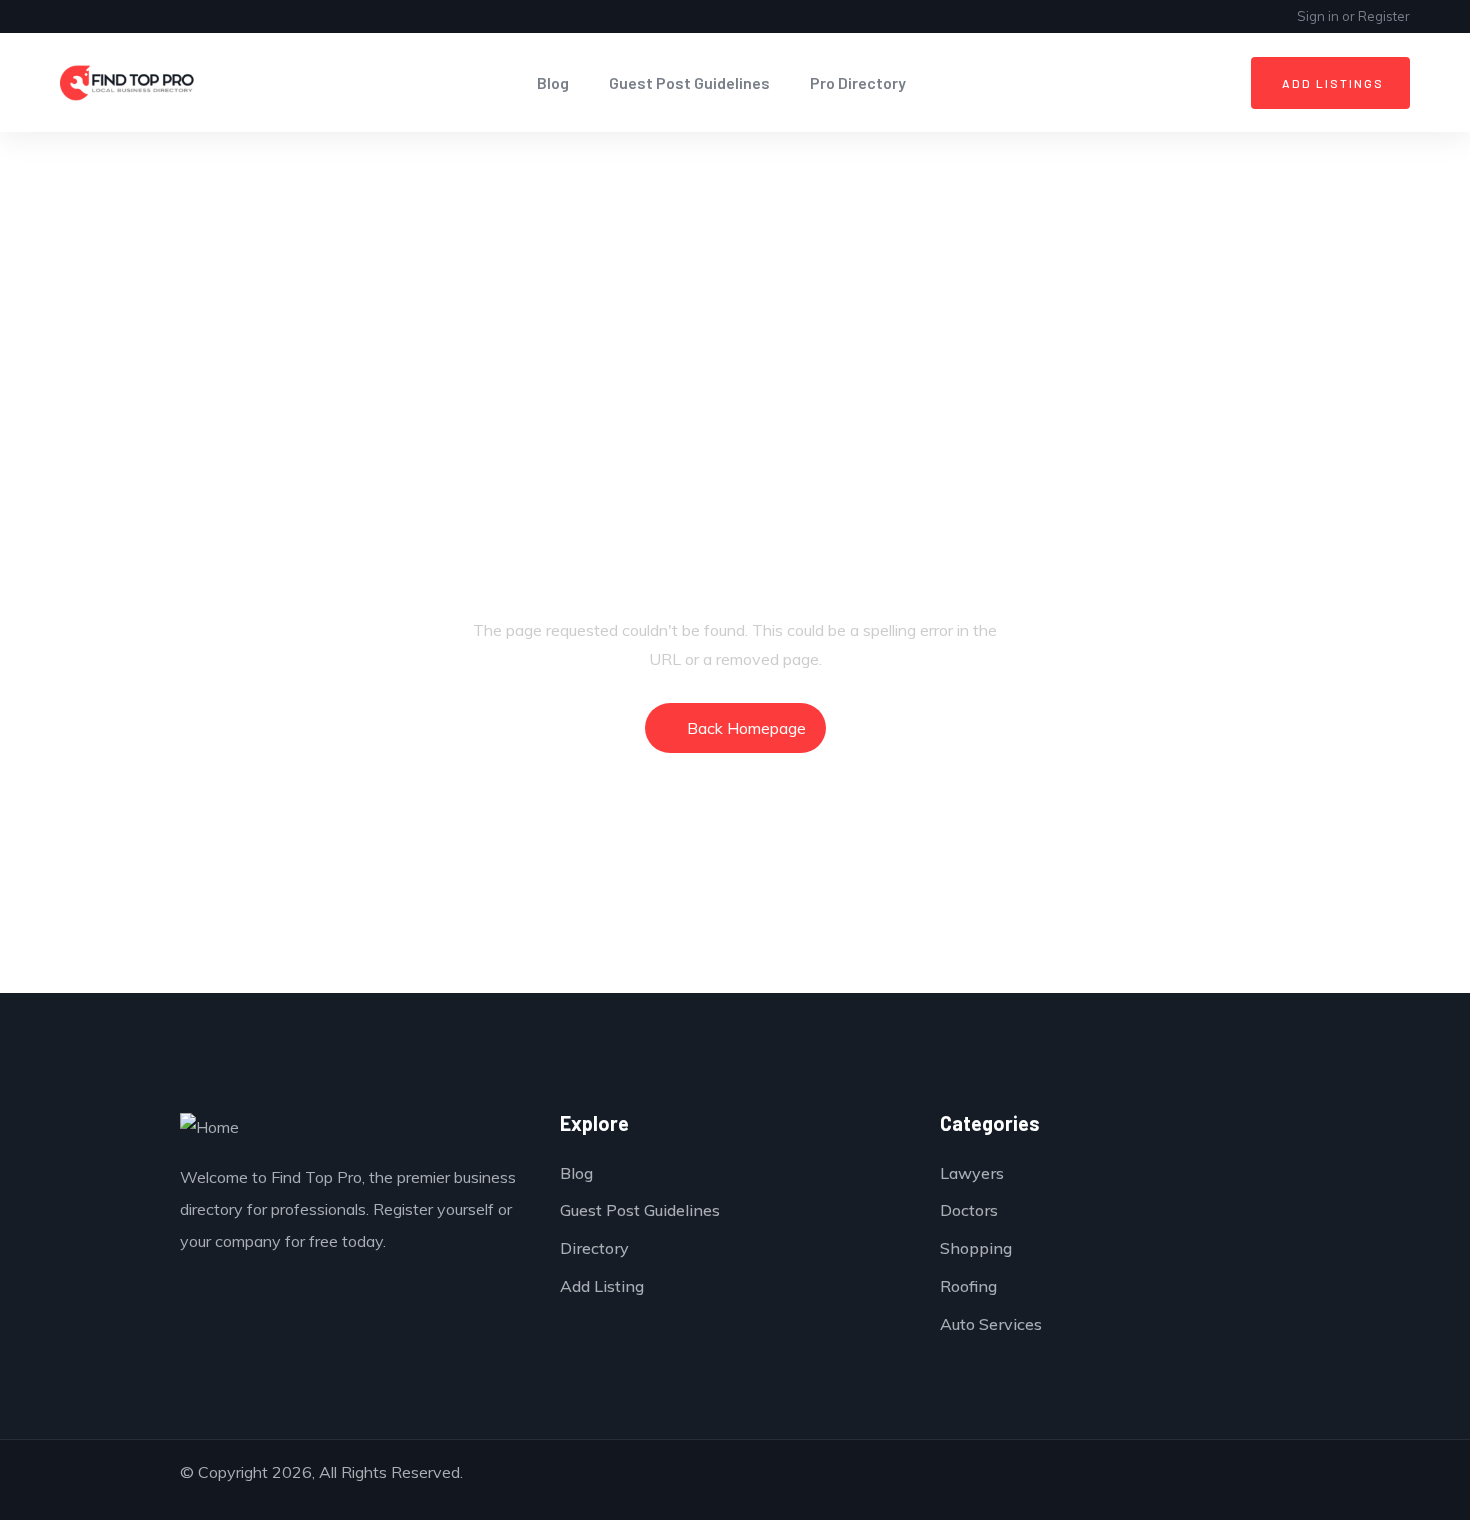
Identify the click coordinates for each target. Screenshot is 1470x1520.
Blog (553, 82)
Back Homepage (746, 728)
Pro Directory (858, 82)
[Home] (127, 83)
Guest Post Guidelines (689, 82)
